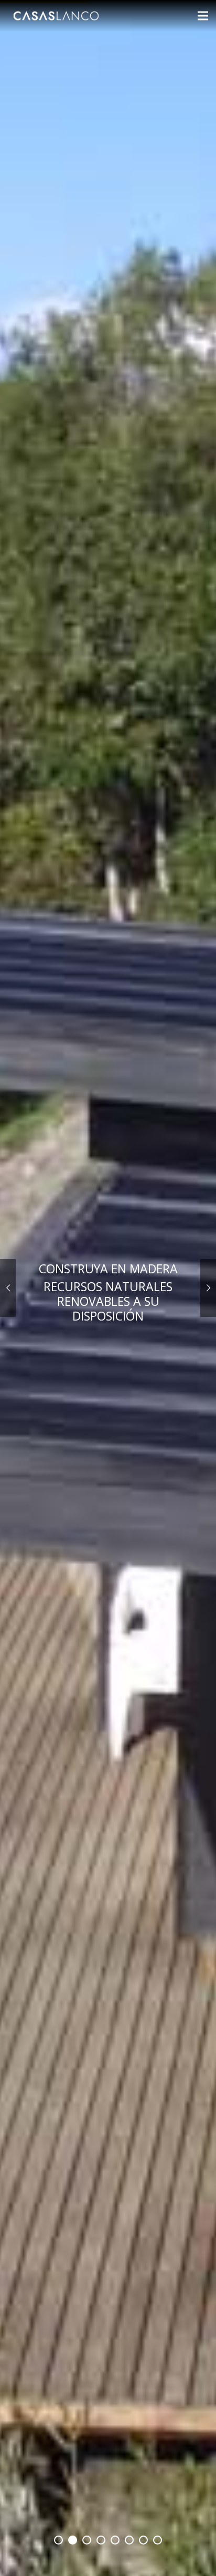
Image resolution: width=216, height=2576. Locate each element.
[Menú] (203, 16)
